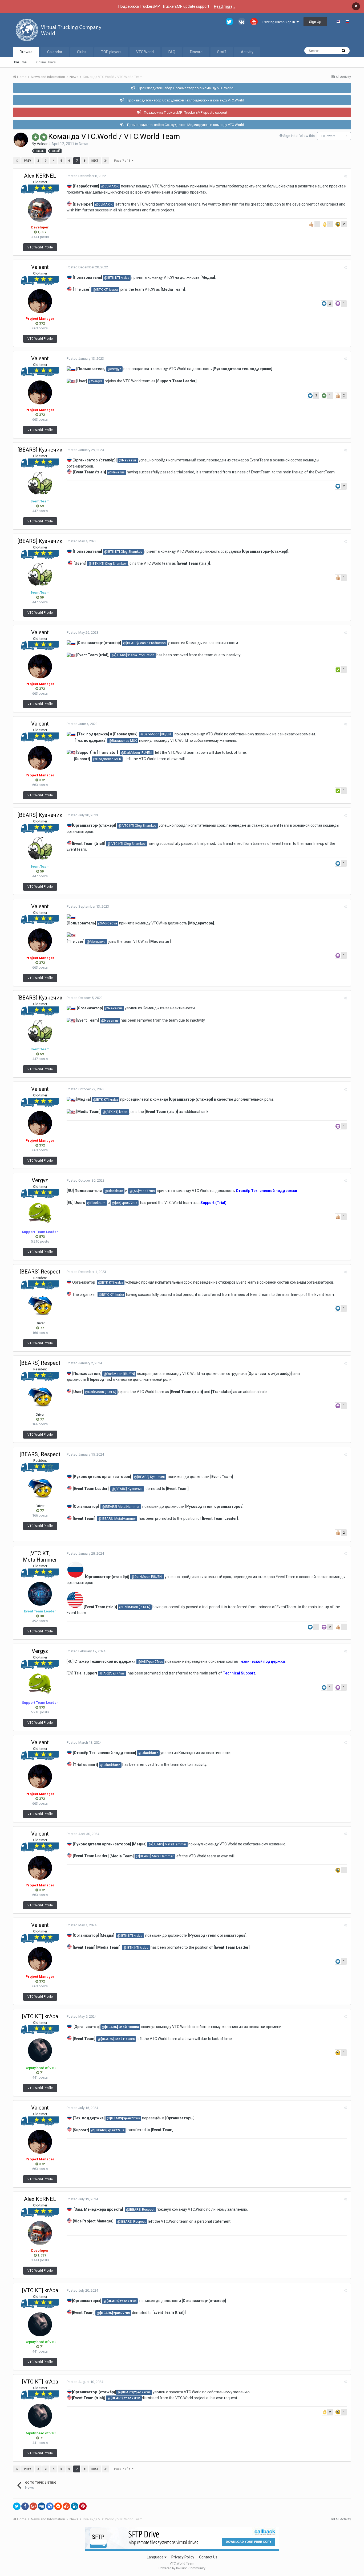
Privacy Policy (183, 2557)
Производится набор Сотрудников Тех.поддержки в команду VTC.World (185, 100)
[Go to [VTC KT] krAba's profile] (40, 2050)
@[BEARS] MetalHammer (121, 1507)
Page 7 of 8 (123, 161)
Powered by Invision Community (182, 2568)
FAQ (172, 52)
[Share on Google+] (33, 2506)
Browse (26, 52)
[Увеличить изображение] (75, 1576)
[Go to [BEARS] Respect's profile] (40, 1306)
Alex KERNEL (40, 176)
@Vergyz (114, 369)
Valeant (43, 144)
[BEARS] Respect (40, 1272)
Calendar (55, 52)
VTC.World (145, 52)
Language (156, 2557)
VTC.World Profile (40, 247)
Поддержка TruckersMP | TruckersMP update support (186, 112)
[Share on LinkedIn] (75, 2506)
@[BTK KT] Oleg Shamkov (123, 552)
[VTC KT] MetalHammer (40, 1557)
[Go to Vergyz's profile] (40, 1214)
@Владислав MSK (123, 741)
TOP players (111, 52)
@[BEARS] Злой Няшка (120, 2027)
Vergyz (40, 1180)
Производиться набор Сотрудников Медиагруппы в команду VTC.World (186, 125)
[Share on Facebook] (25, 2506)
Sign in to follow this (299, 136)
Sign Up (315, 22)
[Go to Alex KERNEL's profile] (40, 210)
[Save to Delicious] (50, 2506)
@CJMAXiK (110, 186)
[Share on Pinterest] (83, 2506)
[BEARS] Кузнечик (40, 450)
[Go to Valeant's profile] (21, 140)
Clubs (82, 52)
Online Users (46, 62)
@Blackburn (114, 1191)
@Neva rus (128, 460)
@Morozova (108, 923)
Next (95, 161)
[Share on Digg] (42, 2506)
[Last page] (106, 161)
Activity (247, 52)
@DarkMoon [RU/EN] (156, 734)
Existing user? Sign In (280, 22)
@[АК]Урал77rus (142, 1191)
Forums (20, 62)
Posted (86, 176)
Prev (28, 161)
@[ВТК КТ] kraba (117, 278)
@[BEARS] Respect (140, 2210)
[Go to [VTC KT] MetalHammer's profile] (40, 1594)
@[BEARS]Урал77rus (123, 2118)
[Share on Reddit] (58, 2506)
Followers (328, 136)
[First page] (17, 161)
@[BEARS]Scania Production (144, 643)
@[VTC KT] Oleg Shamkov (137, 826)
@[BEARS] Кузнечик (149, 1477)
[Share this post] (345, 176)
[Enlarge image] (69, 1282)
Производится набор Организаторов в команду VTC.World (186, 88)
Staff (222, 52)
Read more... (225, 6)
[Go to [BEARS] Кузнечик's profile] (40, 484)
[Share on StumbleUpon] (66, 2506)
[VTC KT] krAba (40, 2016)
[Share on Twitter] (17, 2506)
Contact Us (208, 2557)
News (84, 144)
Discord (196, 52)
